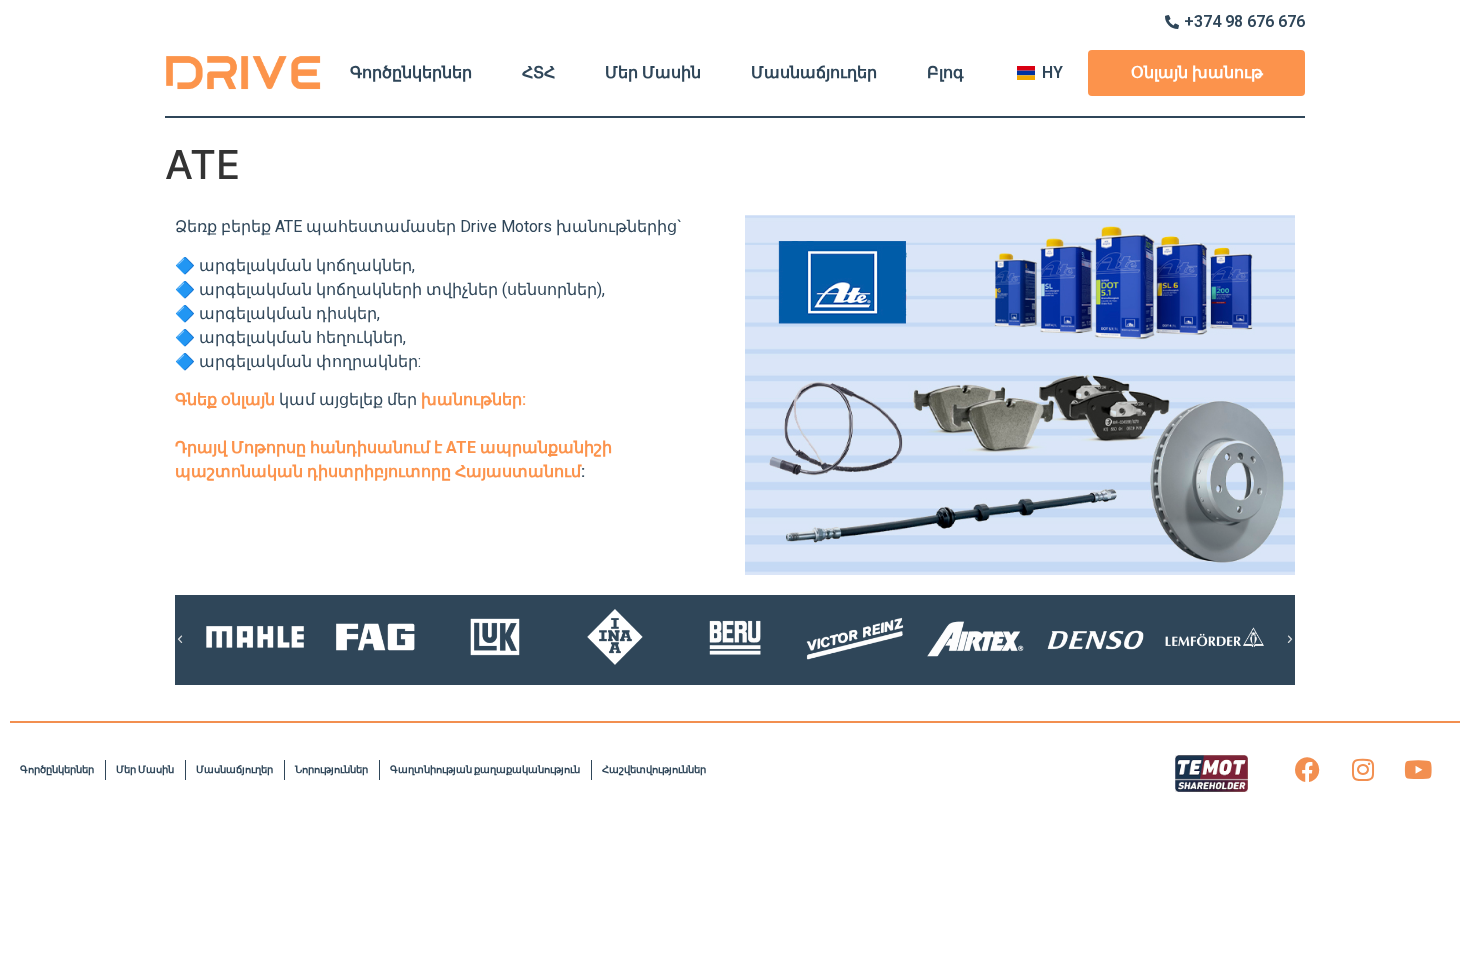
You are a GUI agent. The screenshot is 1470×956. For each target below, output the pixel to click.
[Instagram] (1363, 770)
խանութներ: (473, 399)
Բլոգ (945, 72)
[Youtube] (1418, 770)
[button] (180, 640)
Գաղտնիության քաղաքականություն (485, 769)
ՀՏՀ (538, 72)
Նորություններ (331, 769)
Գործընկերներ (411, 72)
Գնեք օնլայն (227, 399)
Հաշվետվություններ (654, 769)
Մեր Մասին (653, 72)
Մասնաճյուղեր (814, 72)
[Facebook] (1308, 770)
